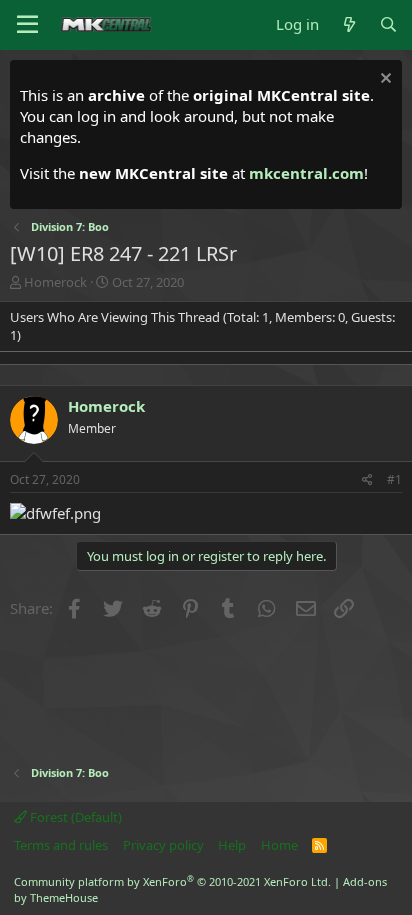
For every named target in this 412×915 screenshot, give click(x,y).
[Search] (388, 24)
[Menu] (27, 25)
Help (232, 845)
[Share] (367, 480)
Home (279, 845)
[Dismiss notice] (383, 80)
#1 (394, 479)
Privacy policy (163, 845)
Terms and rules (61, 845)
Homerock (55, 282)
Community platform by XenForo (172, 881)
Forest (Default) (74, 817)
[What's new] (348, 24)
